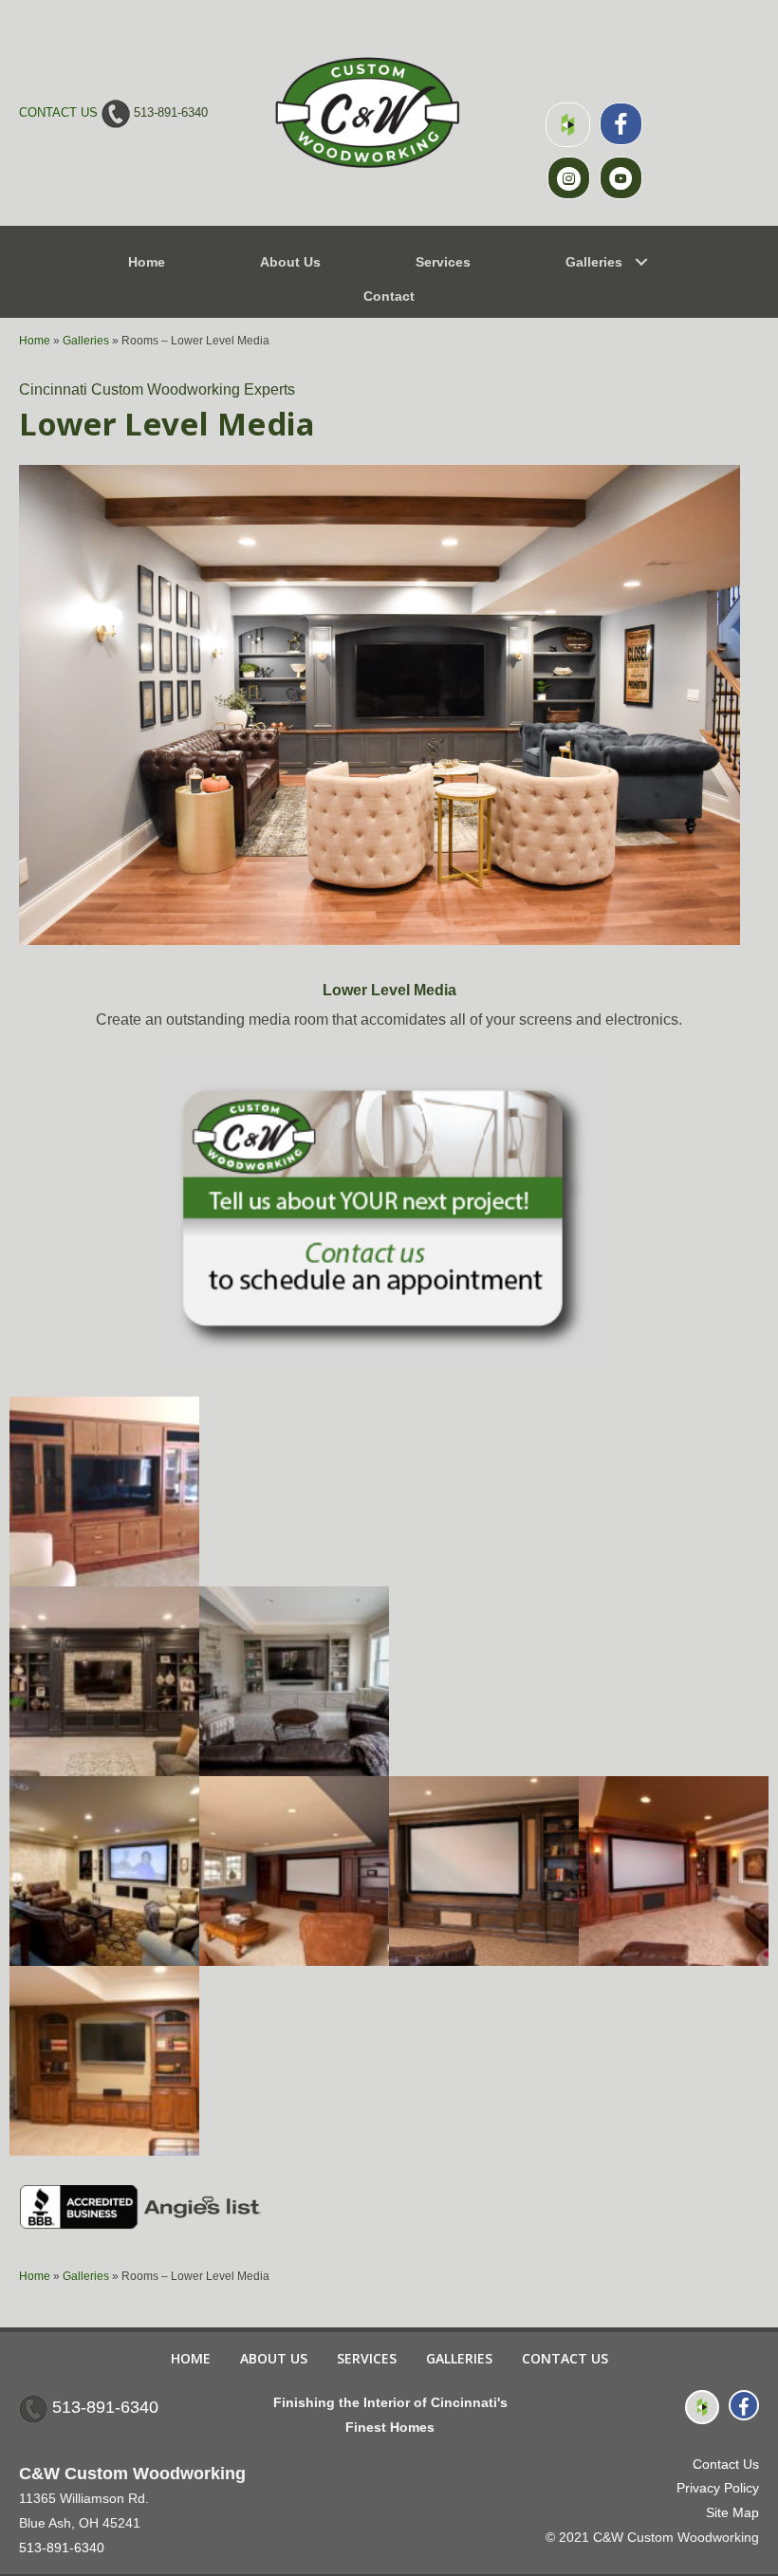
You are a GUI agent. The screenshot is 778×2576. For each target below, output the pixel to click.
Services (367, 2358)
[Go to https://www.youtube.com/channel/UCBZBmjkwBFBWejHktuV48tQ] (621, 178)
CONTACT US (58, 112)
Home (35, 341)
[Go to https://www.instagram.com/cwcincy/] (569, 178)
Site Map (732, 2512)
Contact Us (565, 2358)
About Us (274, 2358)
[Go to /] (368, 113)
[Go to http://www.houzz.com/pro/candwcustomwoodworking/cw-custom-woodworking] (568, 125)
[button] (641, 262)
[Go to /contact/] (389, 1214)
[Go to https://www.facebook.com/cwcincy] (621, 124)
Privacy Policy (718, 2488)
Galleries (86, 341)
